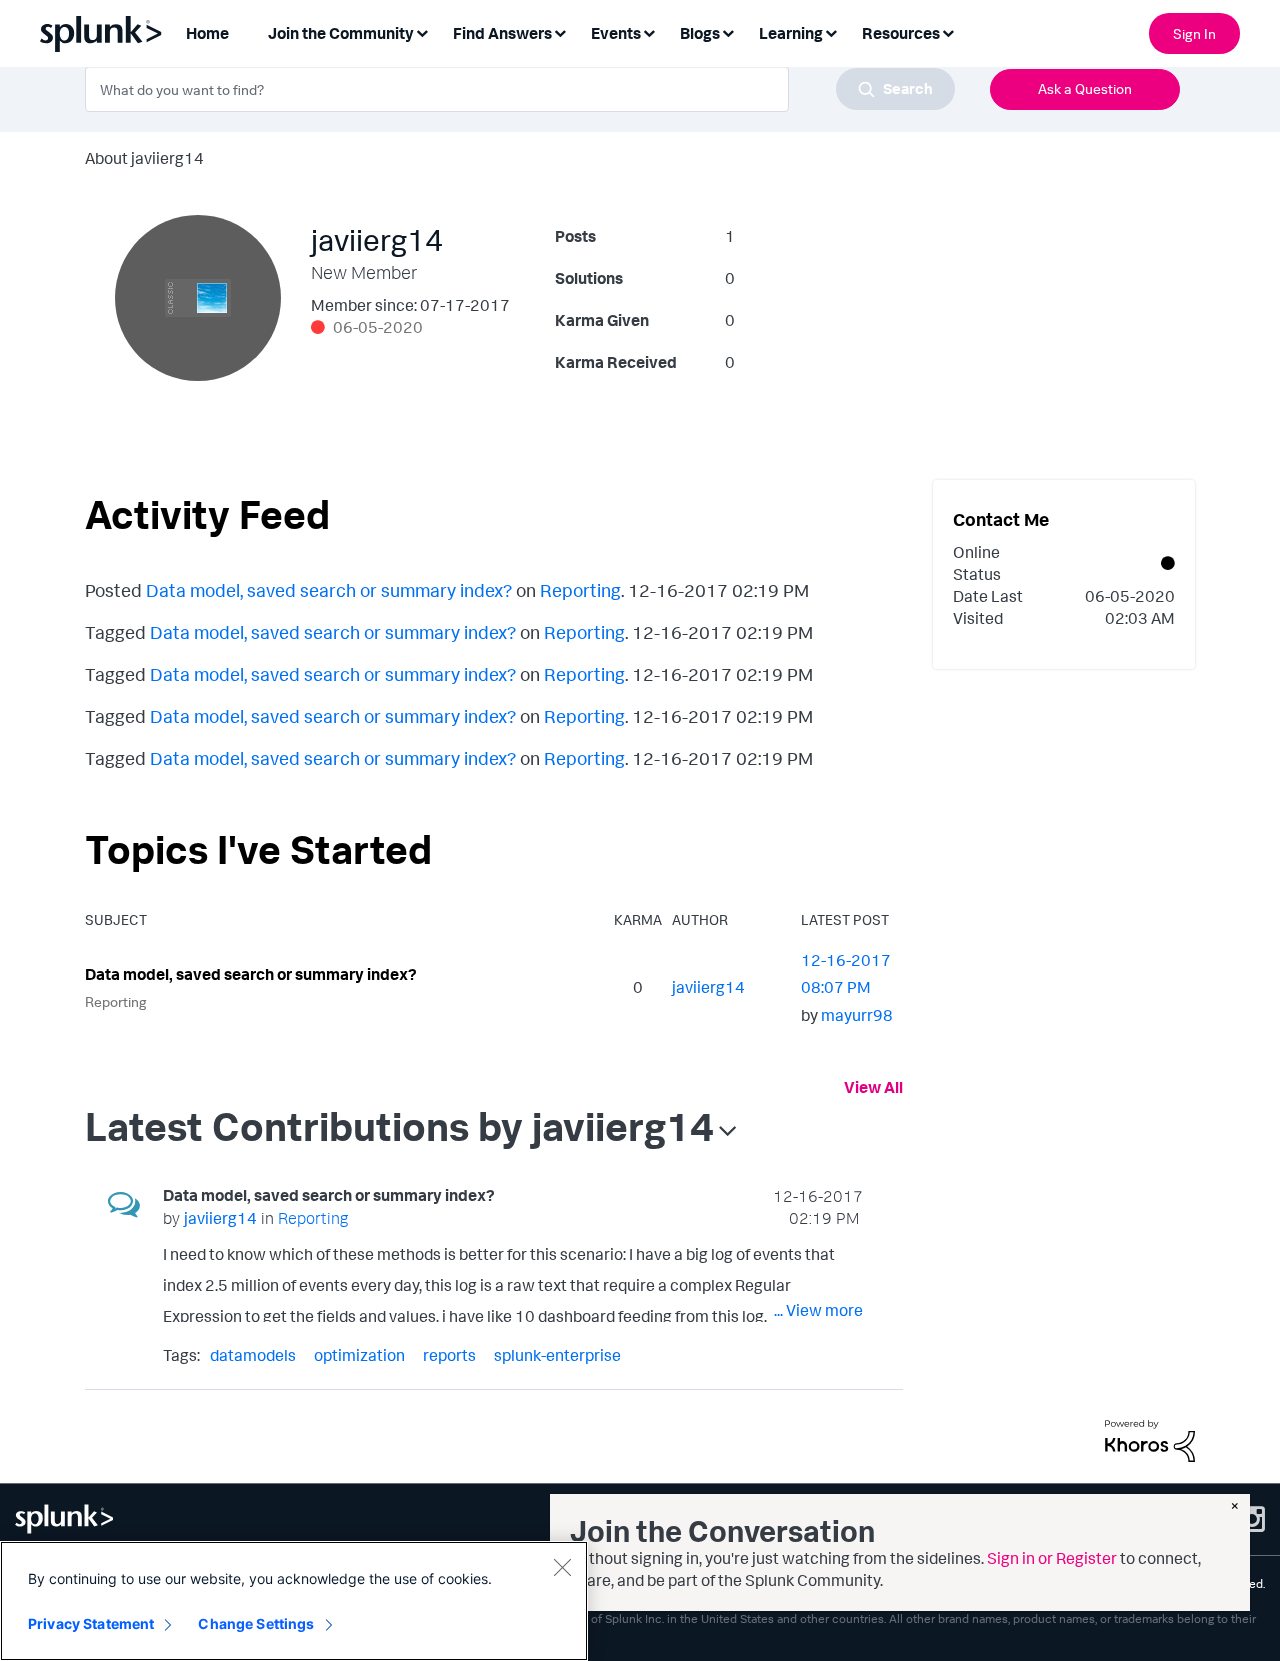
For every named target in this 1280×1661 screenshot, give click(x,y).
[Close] (562, 1567)
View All (873, 1087)
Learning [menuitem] (791, 33)
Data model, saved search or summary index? (329, 590)
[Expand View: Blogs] (728, 31)
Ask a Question (1085, 88)
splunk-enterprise (557, 1355)
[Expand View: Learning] (831, 31)
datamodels (253, 1355)
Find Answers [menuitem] (502, 33)
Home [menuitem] (207, 33)
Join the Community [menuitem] (341, 33)
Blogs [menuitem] (700, 33)
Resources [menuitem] (901, 33)
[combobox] (520, 89)
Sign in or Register (1052, 1558)
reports (449, 1355)
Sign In (1194, 33)
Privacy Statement (91, 1623)
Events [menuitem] (616, 33)
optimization (359, 1355)
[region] (294, 1601)
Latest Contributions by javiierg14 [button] (399, 1126)
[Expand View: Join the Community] (422, 31)
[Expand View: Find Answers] (560, 31)
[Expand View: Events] (649, 31)
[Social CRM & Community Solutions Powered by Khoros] (1150, 1439)
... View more (818, 1310)
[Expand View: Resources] (948, 31)
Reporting (580, 590)
